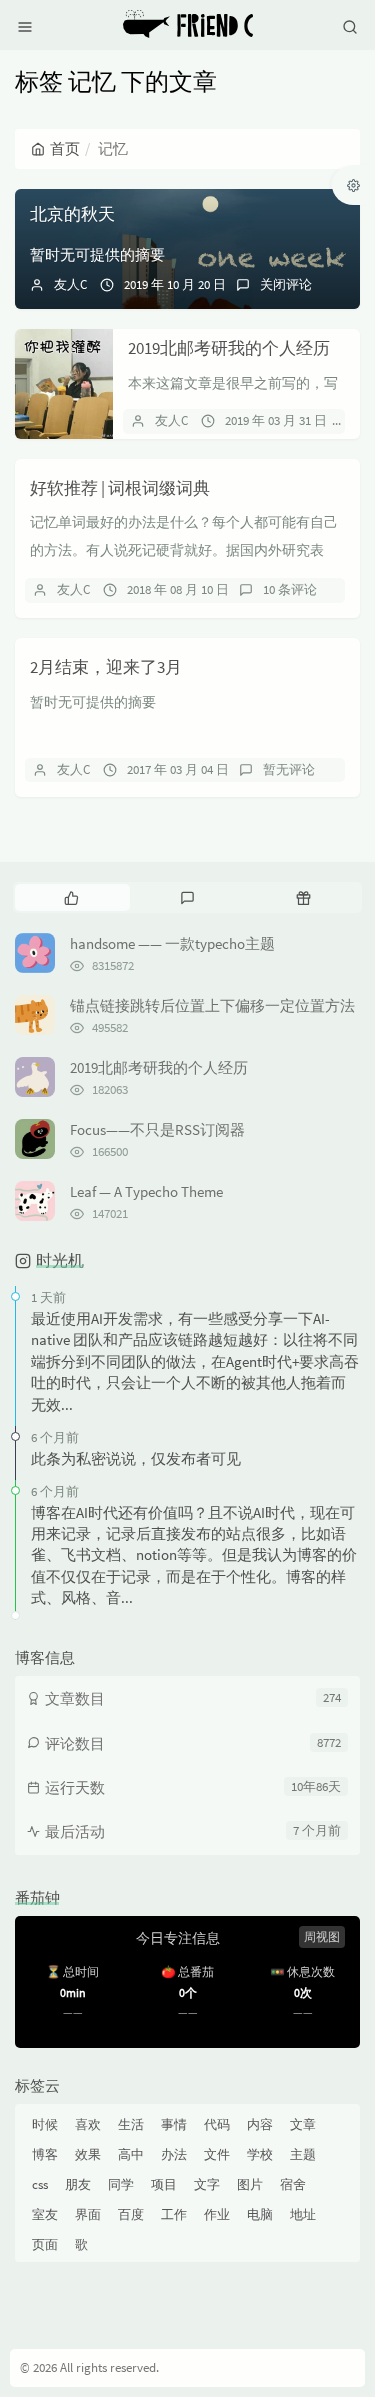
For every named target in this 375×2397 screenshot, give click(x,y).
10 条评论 (290, 589)
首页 (65, 148)
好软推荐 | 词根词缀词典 (120, 488)
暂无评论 (289, 769)
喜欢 (88, 2124)
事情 (174, 2124)
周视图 (322, 1936)
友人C (70, 284)
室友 (45, 2214)
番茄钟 (37, 1897)
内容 (260, 2124)
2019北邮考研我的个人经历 (229, 348)
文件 (217, 2154)
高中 (131, 2154)
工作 (174, 2214)
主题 (303, 2154)
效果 (88, 2154)
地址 (303, 2214)
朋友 (78, 2184)
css (40, 2184)
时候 (45, 2124)
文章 (303, 2124)
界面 (88, 2214)
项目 (164, 2184)
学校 (260, 2154)
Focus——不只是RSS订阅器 (157, 1129)
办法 (174, 2154)
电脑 (260, 2214)
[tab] (71, 897)
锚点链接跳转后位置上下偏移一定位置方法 (212, 1005)
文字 (207, 2184)
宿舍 (293, 2184)
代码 (217, 2124)
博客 (45, 2154)
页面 (45, 2244)
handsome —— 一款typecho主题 (172, 943)
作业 (217, 2214)
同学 (121, 2184)
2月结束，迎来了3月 (106, 667)
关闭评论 (286, 284)
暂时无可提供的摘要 (97, 254)
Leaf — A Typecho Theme (146, 1191)
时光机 (60, 1260)
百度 (131, 2214)
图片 (250, 2184)
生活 (131, 2124)
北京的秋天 (72, 214)
